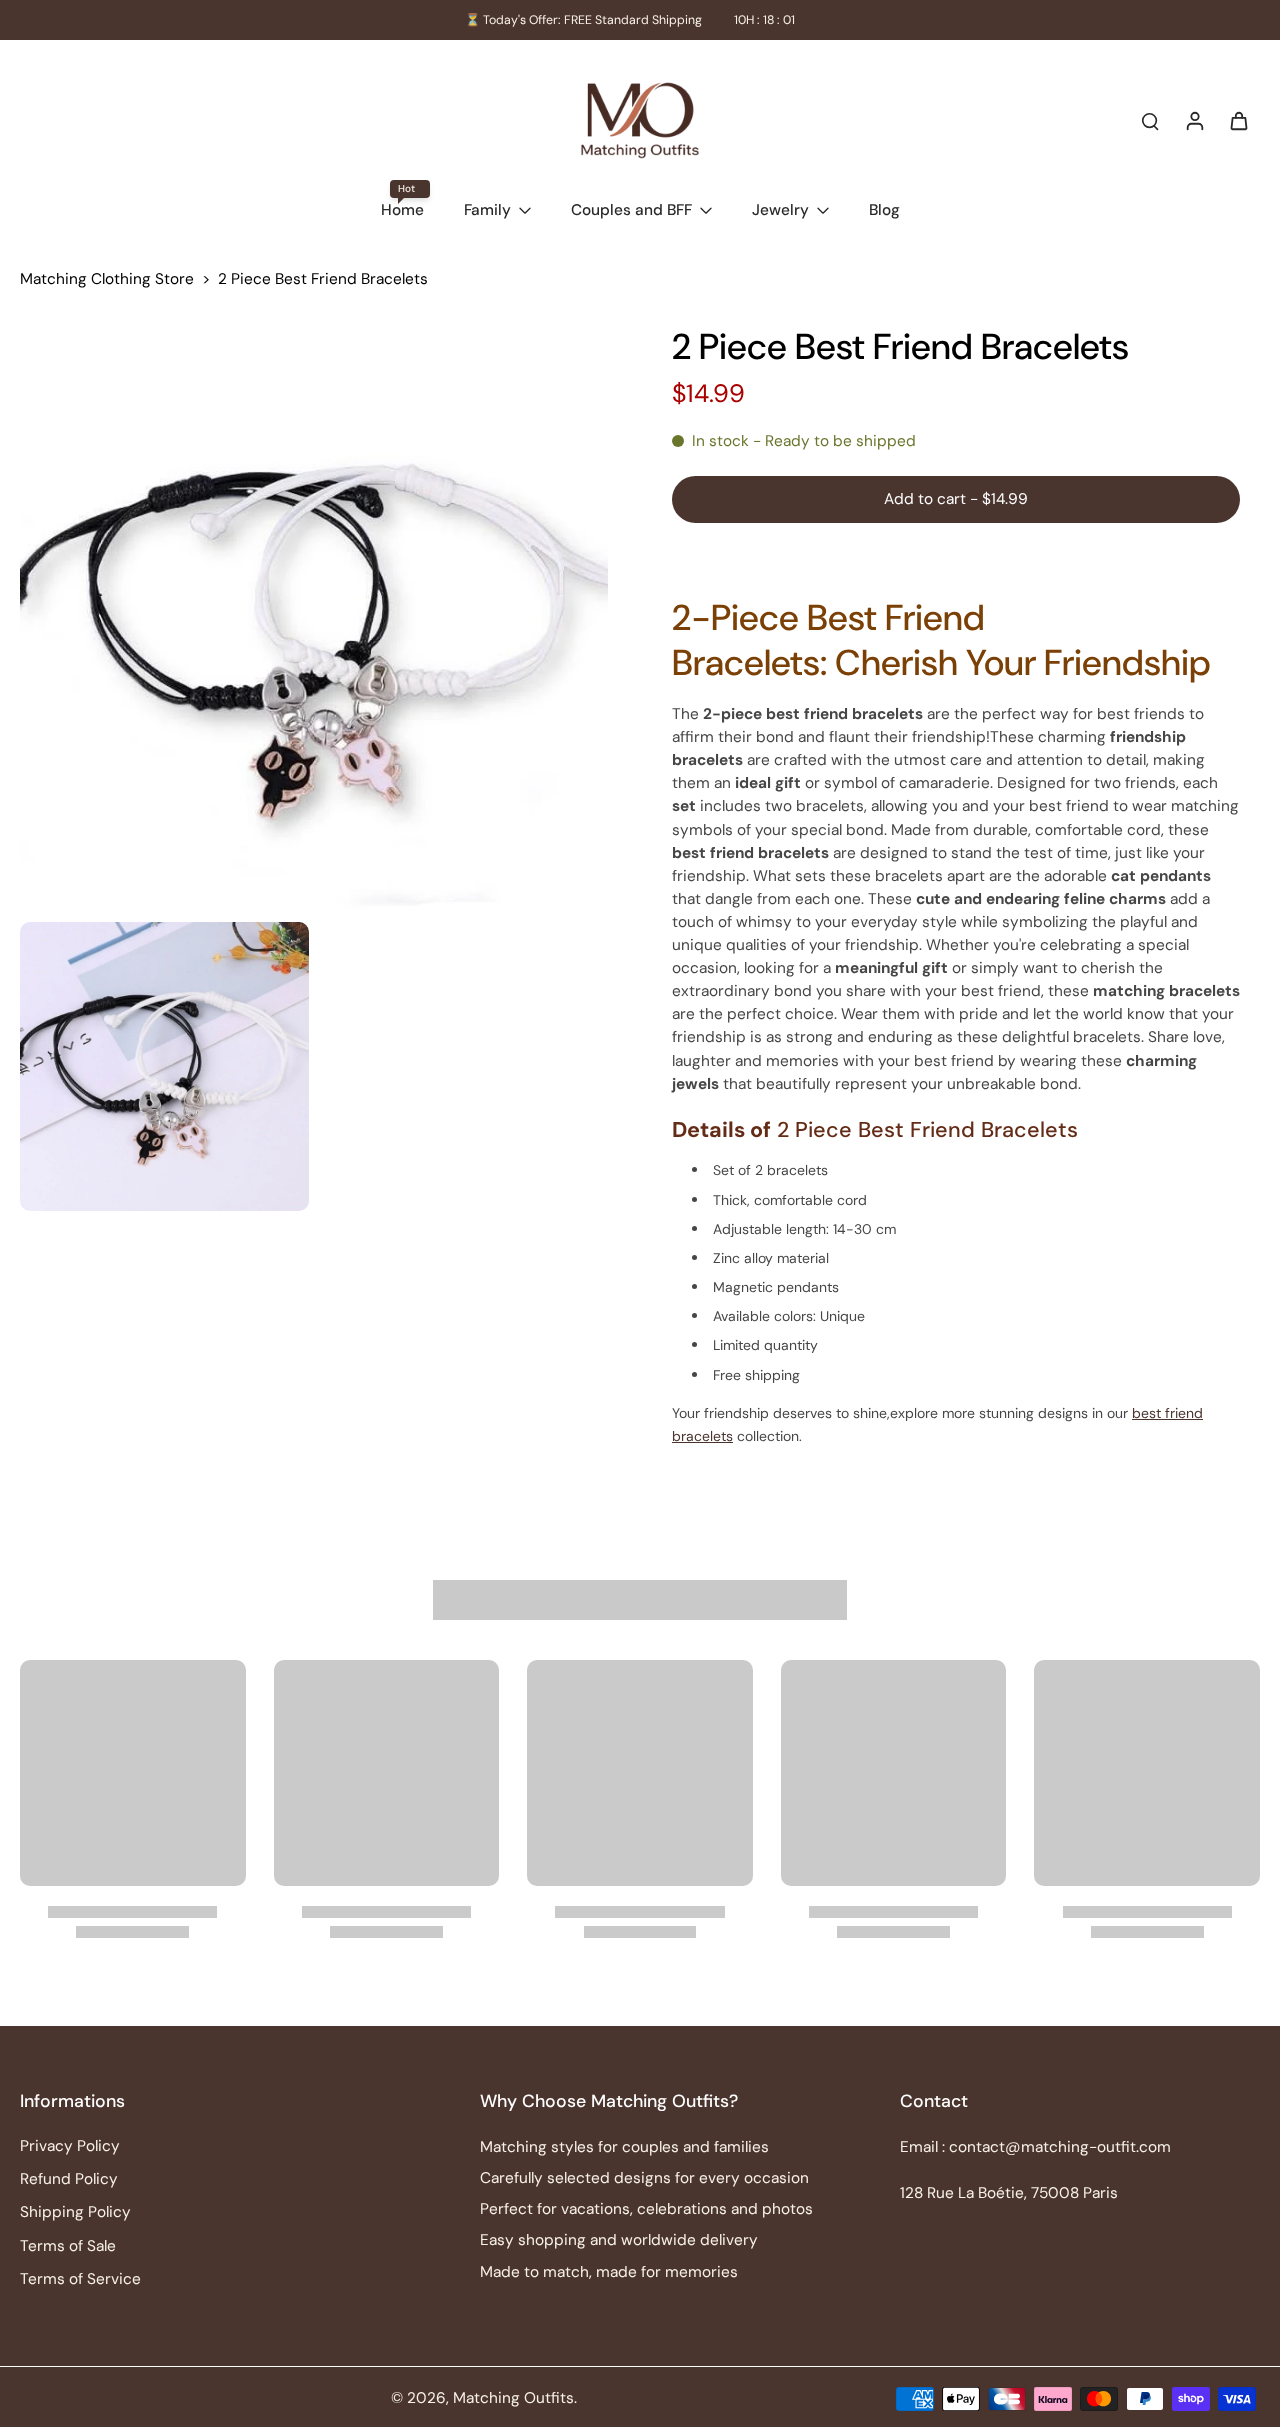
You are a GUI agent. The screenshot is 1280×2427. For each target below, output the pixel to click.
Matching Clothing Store (107, 279)
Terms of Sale (68, 2246)
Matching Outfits (513, 2398)
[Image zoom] (314, 618)
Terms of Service (80, 2279)
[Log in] (1194, 120)
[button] (956, 499)
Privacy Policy (70, 2146)
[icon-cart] (1238, 120)
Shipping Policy (75, 2212)
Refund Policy (69, 2179)
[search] (1150, 120)
